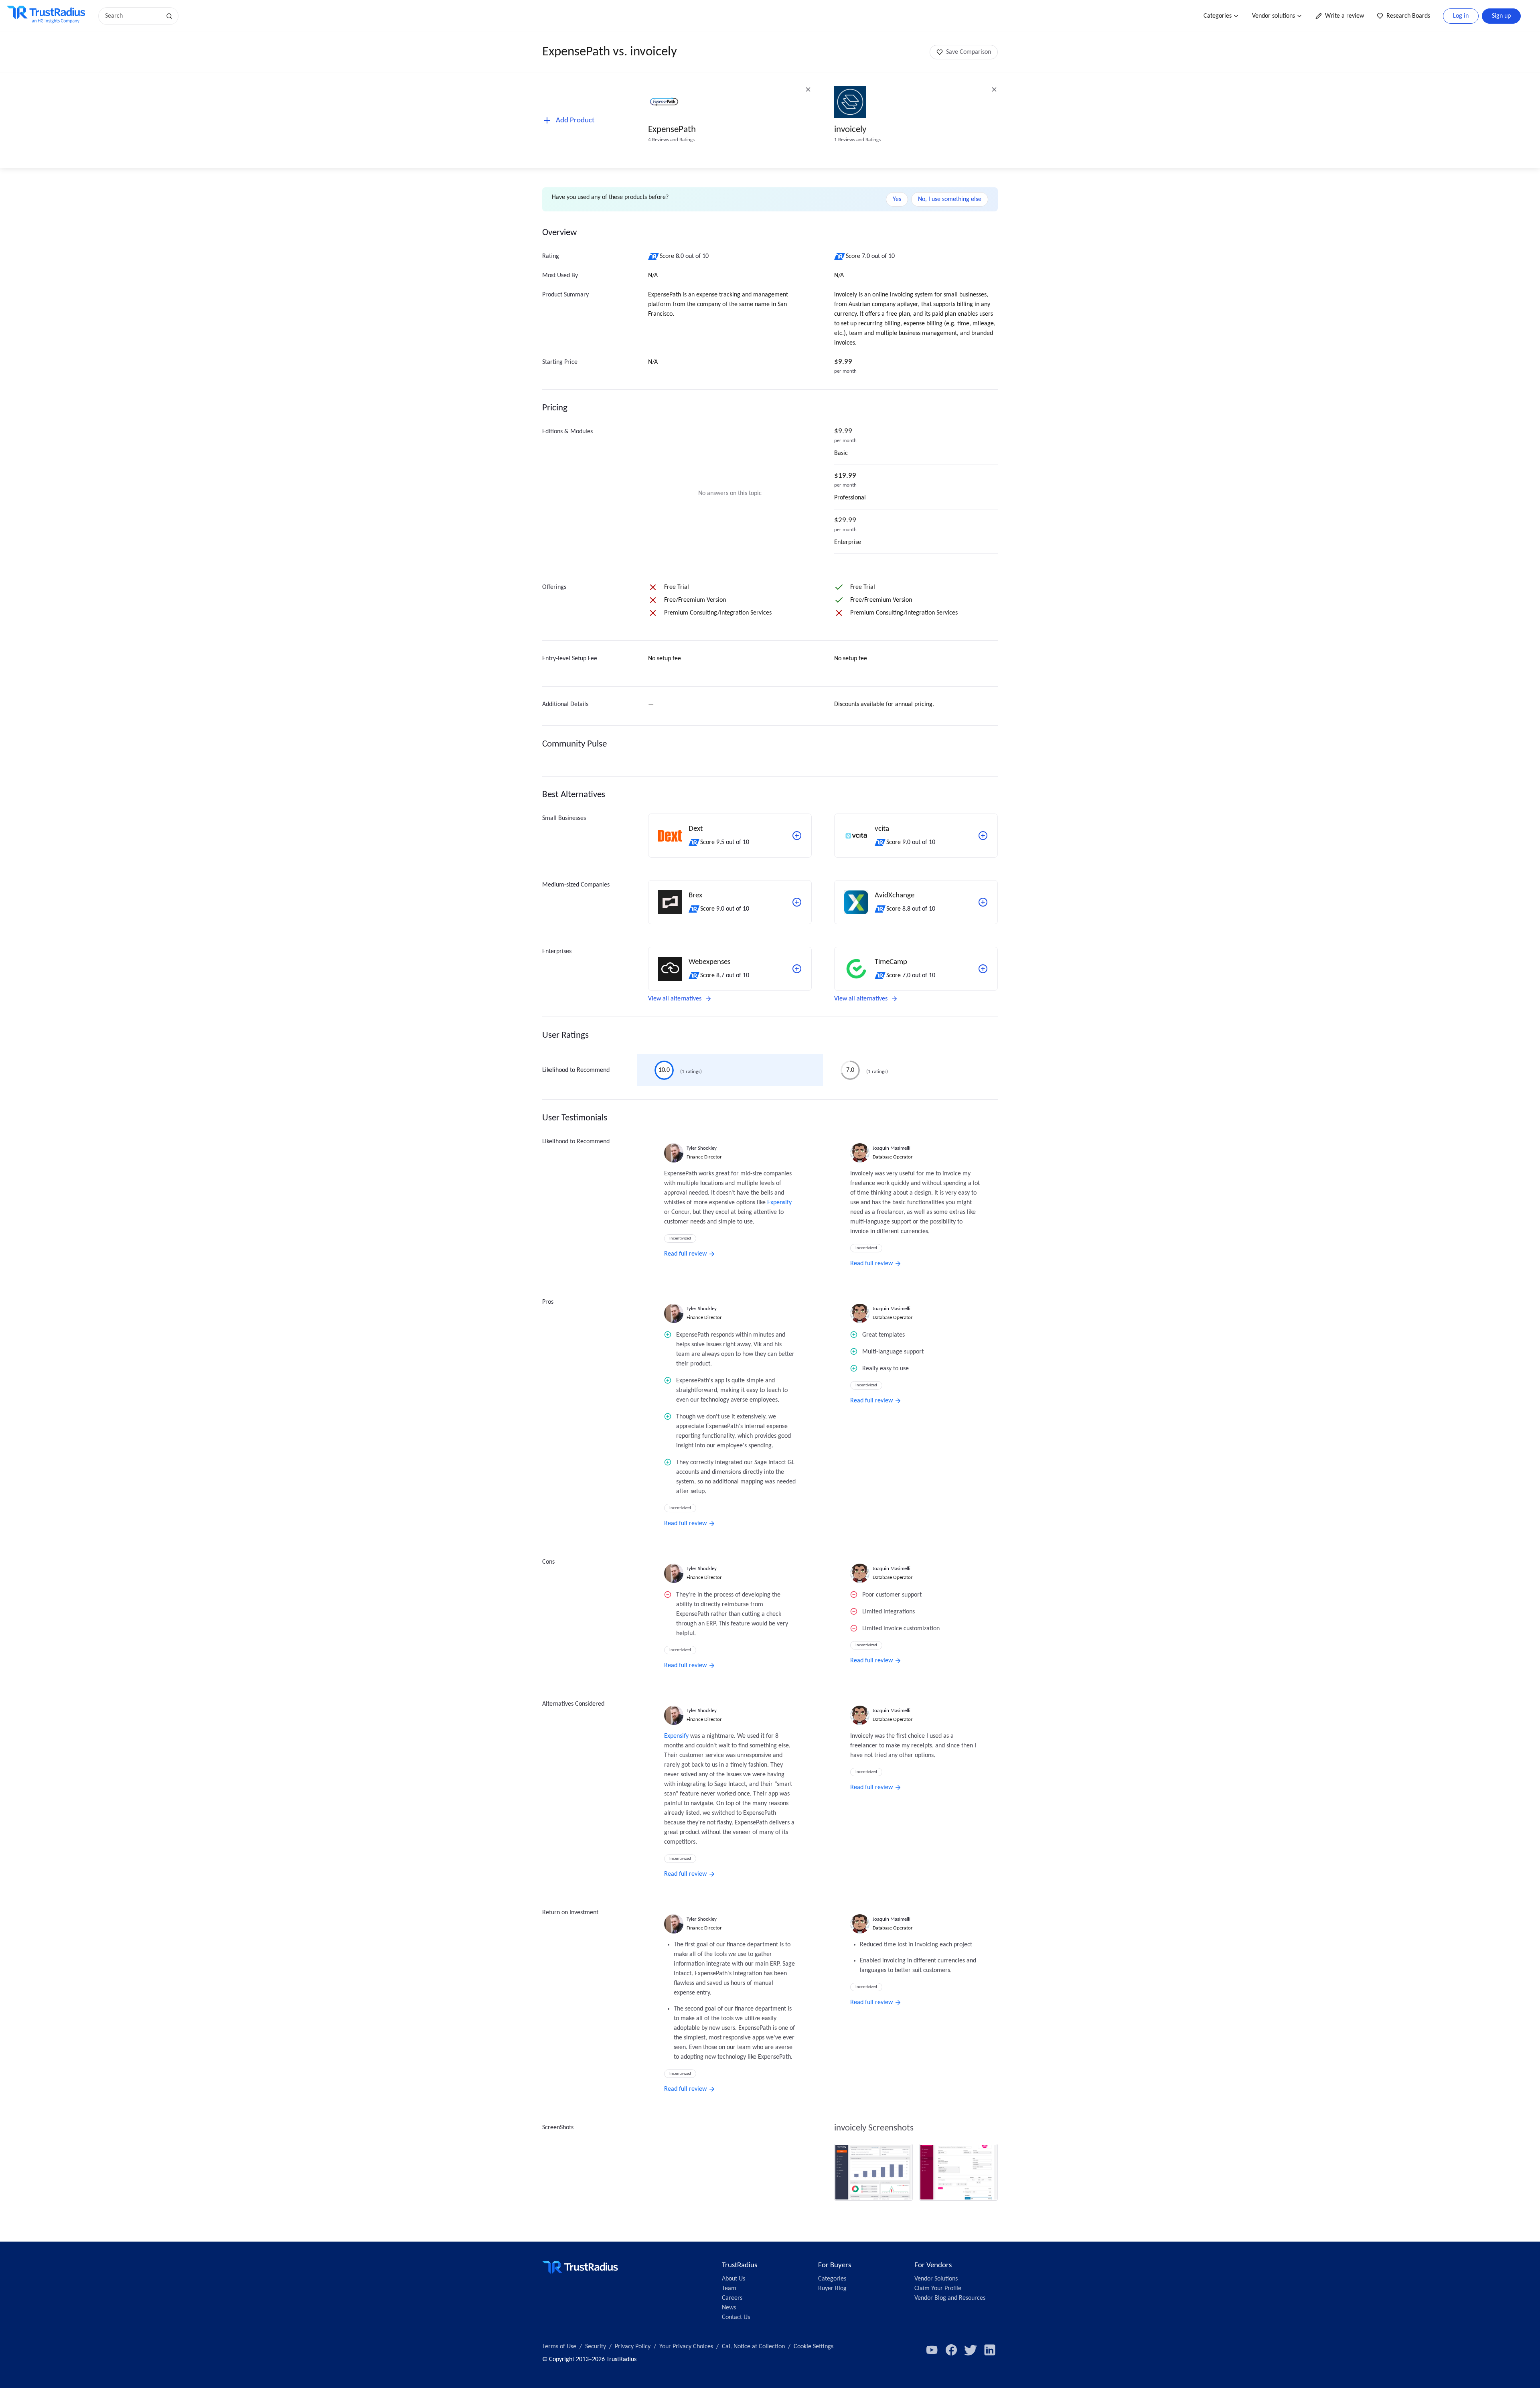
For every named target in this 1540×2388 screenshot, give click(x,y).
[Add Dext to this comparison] (797, 836)
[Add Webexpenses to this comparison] (797, 969)
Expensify (779, 1203)
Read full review (685, 1254)
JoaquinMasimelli (892, 1148)
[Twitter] (971, 2350)
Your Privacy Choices (686, 2347)
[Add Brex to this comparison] (797, 902)
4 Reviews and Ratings (671, 140)
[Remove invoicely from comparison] (994, 89)
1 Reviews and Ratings (857, 140)
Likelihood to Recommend (576, 1070)
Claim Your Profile (938, 2289)
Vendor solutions (1274, 16)
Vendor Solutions (936, 2279)
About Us (734, 2279)
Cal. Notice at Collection (753, 2347)
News (729, 2308)
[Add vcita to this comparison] (983, 836)
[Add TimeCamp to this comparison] (983, 969)
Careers (732, 2298)
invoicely (850, 130)
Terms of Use (559, 2347)
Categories (1218, 16)
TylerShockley (702, 1148)
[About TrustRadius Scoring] (654, 256)
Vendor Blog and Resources (950, 2298)
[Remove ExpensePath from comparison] (808, 89)
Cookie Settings (814, 2347)
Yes (897, 199)
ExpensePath (672, 130)
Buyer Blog (832, 2289)
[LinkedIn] (990, 2350)
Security (596, 2347)
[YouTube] (932, 2350)
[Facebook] (951, 2350)
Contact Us (736, 2317)
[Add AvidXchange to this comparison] (983, 902)
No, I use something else (950, 199)
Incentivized (680, 1239)
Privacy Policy (633, 2347)
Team (729, 2289)
